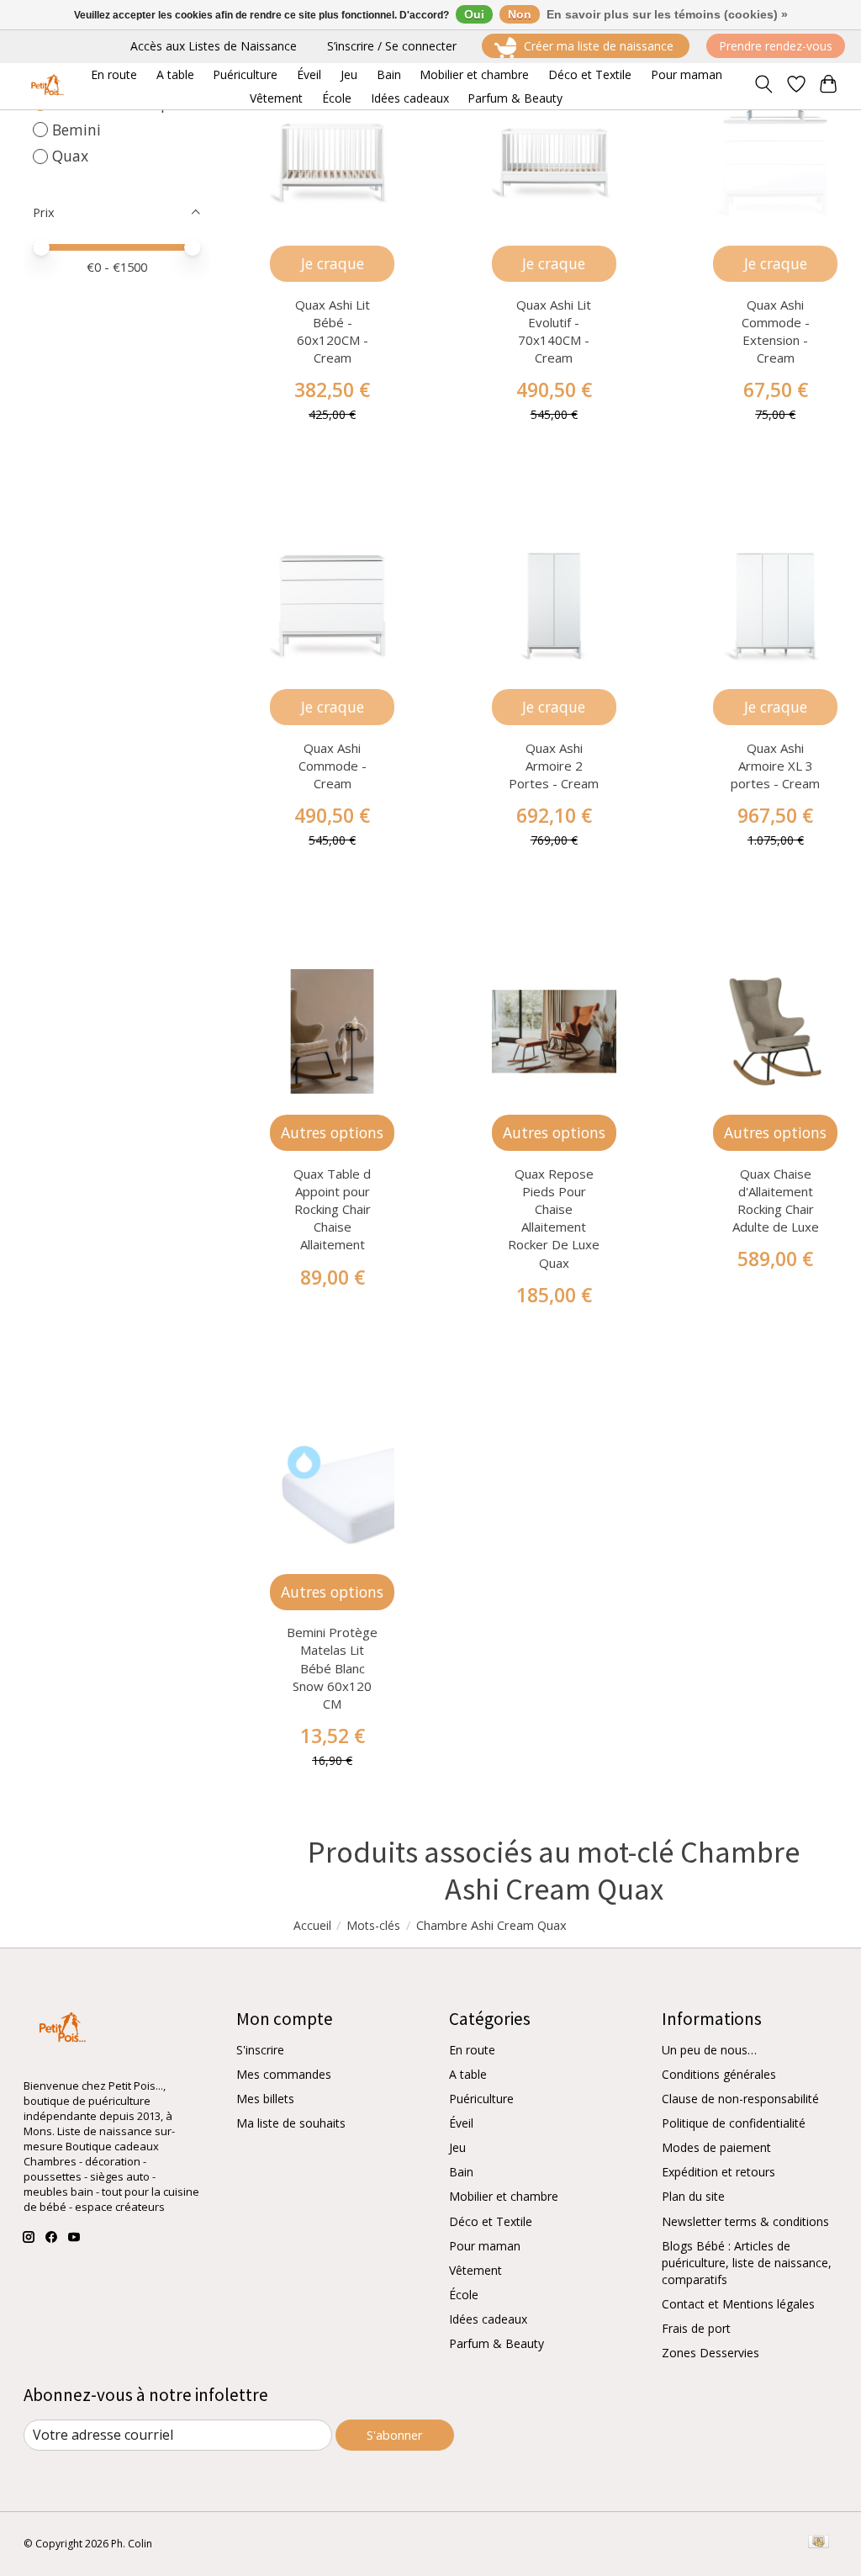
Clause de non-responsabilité (740, 2099)
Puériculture (481, 2099)
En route (472, 2050)
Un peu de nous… (709, 2050)
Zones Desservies (710, 2353)
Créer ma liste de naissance (599, 46)
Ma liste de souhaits (291, 2123)
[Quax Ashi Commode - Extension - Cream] (775, 162)
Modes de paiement (716, 2147)
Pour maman (485, 2246)
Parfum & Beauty (497, 2343)
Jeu (457, 2147)
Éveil (461, 2123)
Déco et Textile (491, 2221)
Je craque (333, 263)
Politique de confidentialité (734, 2123)
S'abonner (395, 2435)
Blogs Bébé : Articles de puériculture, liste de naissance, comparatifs (747, 2263)
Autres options (332, 1132)
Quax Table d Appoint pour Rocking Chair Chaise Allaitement (332, 1209)
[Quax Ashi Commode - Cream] (332, 606)
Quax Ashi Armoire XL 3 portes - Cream (775, 766)
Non (520, 14)
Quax (70, 156)
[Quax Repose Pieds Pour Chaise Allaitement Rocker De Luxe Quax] (554, 1031)
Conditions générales (719, 2074)
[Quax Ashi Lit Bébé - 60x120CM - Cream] (332, 162)
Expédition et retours (718, 2172)
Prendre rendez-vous (776, 46)
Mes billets (265, 2099)
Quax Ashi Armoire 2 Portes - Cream (554, 766)
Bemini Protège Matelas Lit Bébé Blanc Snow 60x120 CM (332, 1667)
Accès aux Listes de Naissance (214, 46)
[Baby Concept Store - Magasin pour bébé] (45, 86)
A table (468, 2074)
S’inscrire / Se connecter (392, 46)
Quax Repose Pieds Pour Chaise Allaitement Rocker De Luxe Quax (554, 1218)
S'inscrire (260, 2050)
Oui (474, 14)
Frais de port (696, 2328)
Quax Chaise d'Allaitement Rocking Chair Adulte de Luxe (776, 1200)
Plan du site (693, 2196)
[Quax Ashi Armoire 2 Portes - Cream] (554, 606)
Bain (461, 2172)
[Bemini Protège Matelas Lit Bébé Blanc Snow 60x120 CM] (332, 1491)
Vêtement (475, 2270)
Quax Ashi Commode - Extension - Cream (776, 331)
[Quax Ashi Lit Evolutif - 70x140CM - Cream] (554, 162)
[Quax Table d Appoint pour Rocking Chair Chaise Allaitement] (332, 1031)
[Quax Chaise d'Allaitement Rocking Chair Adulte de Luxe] (775, 1031)
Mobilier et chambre (504, 2196)
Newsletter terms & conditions (745, 2221)
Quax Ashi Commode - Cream (333, 766)
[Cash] (819, 2543)
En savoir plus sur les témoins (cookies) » (667, 14)
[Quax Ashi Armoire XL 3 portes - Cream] (775, 606)
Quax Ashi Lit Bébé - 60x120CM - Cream (333, 331)
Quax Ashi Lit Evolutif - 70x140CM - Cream (554, 331)
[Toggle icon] (763, 86)
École (464, 2295)
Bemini (77, 130)
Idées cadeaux (488, 2319)
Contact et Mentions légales (738, 2304)
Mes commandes (284, 2074)
